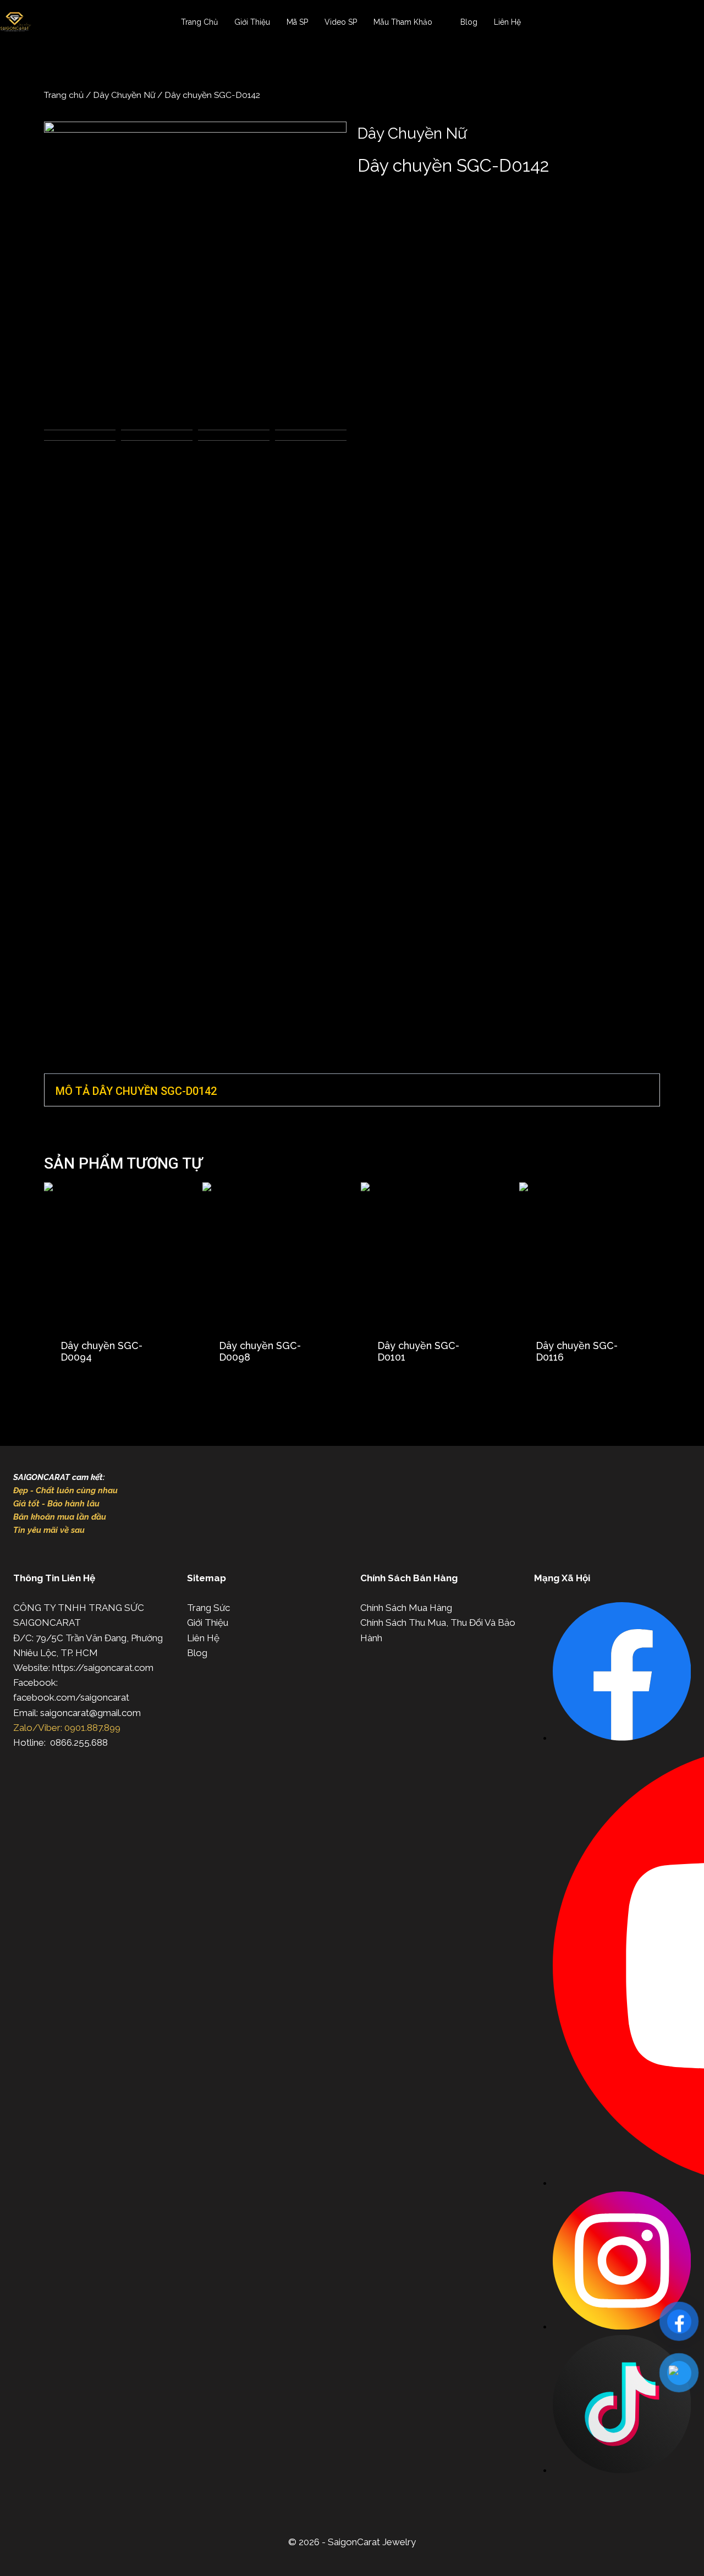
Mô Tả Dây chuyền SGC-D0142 (136, 1091)
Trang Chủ (199, 22)
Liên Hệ (507, 22)
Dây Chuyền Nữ (124, 95)
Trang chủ (64, 95)
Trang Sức (208, 1608)
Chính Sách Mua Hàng (406, 1608)
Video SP (341, 22)
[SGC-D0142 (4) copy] (195, 273)
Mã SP (297, 22)
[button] (352, 1090)
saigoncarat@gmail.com (90, 1713)
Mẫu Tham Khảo (403, 22)
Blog (469, 22)
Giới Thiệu (252, 22)
